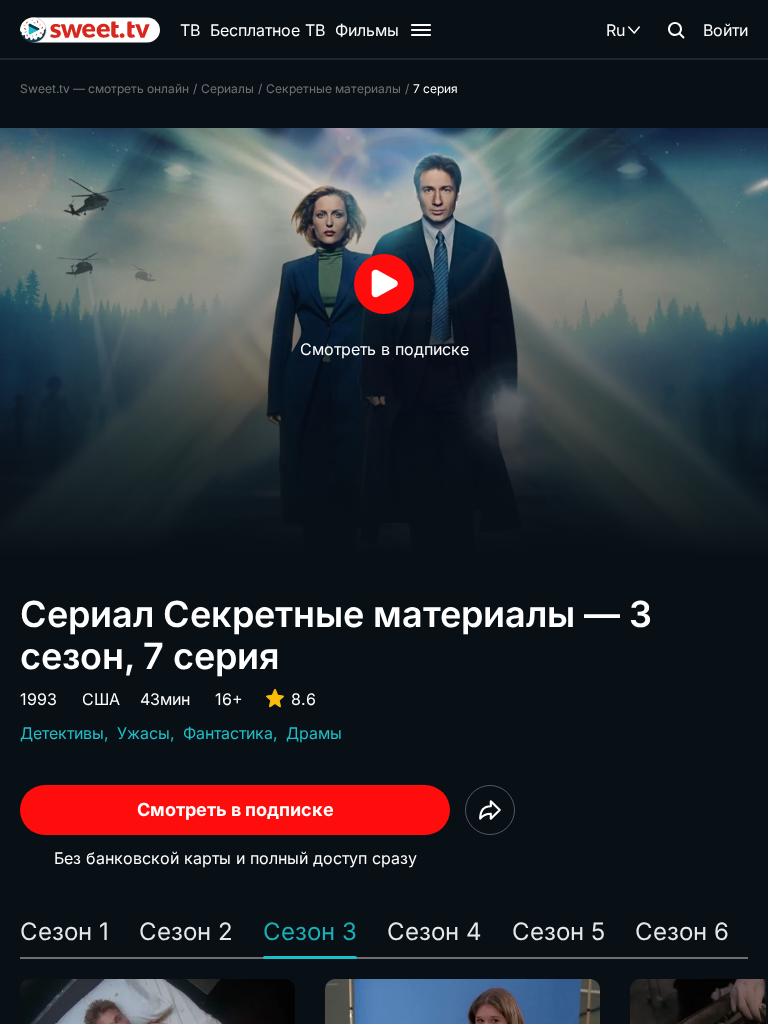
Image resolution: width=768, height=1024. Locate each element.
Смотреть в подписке (235, 809)
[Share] (490, 810)
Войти (725, 30)
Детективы (62, 733)
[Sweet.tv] (90, 30)
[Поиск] (676, 30)
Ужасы (143, 733)
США (101, 699)
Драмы (314, 733)
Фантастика (228, 733)
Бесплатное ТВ (267, 30)
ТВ (190, 30)
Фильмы (367, 30)
